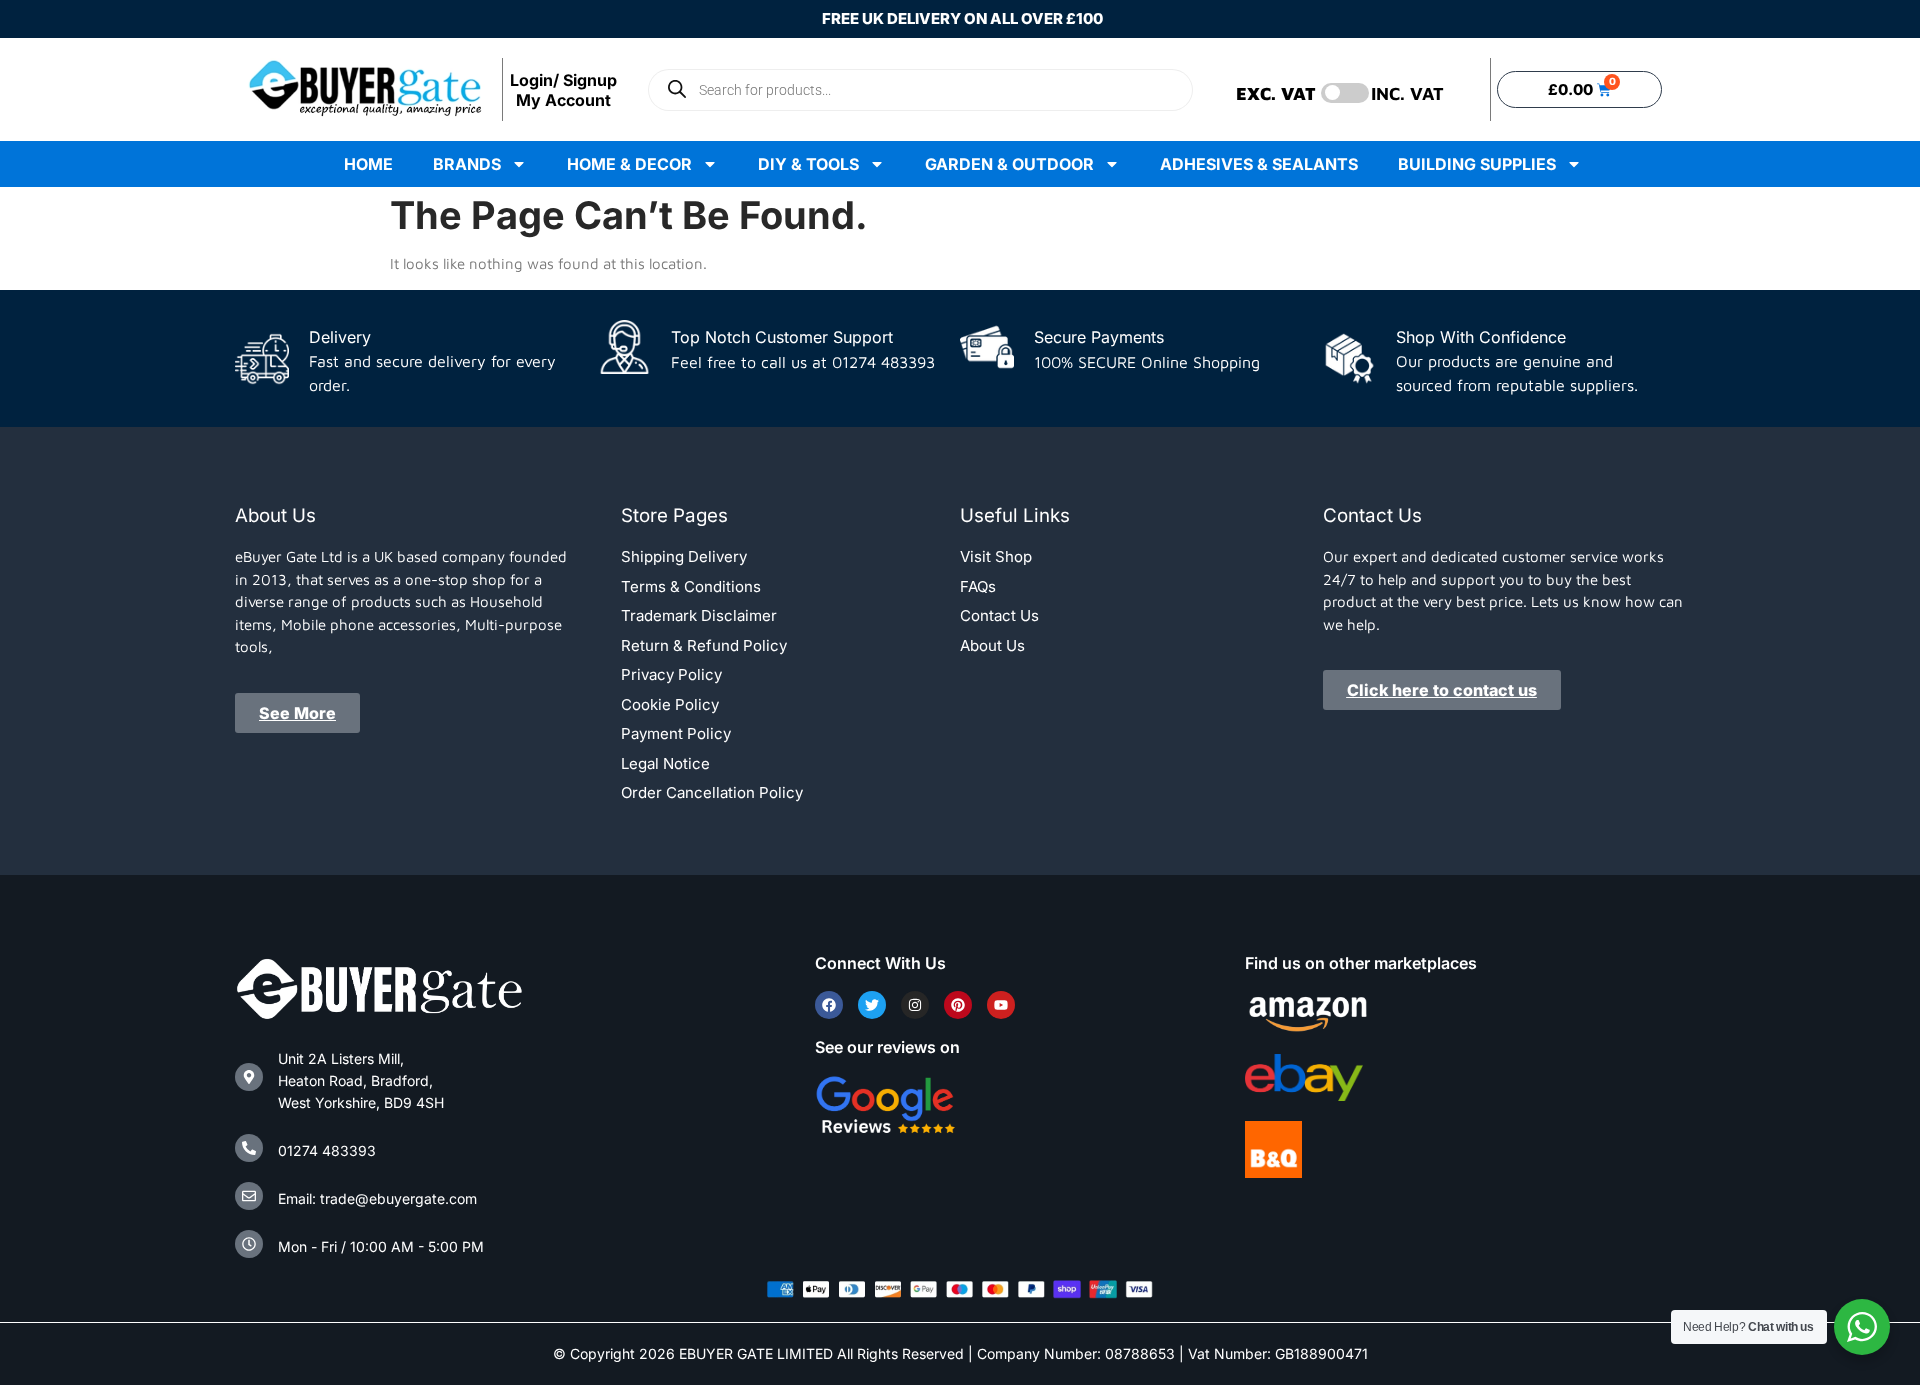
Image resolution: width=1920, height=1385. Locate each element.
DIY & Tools (808, 164)
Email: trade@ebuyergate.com (377, 1198)
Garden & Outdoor (1009, 164)
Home (368, 164)
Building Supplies (1477, 164)
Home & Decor (629, 164)
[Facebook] (829, 1005)
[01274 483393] (249, 1148)
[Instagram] (915, 1005)
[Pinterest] (958, 1005)
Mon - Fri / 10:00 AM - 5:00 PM (381, 1246)
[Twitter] (872, 1005)
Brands (467, 164)
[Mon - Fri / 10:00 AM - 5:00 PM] (249, 1244)
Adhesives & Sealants (1259, 164)
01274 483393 (327, 1150)
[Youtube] (1001, 1005)
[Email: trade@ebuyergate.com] (249, 1196)
